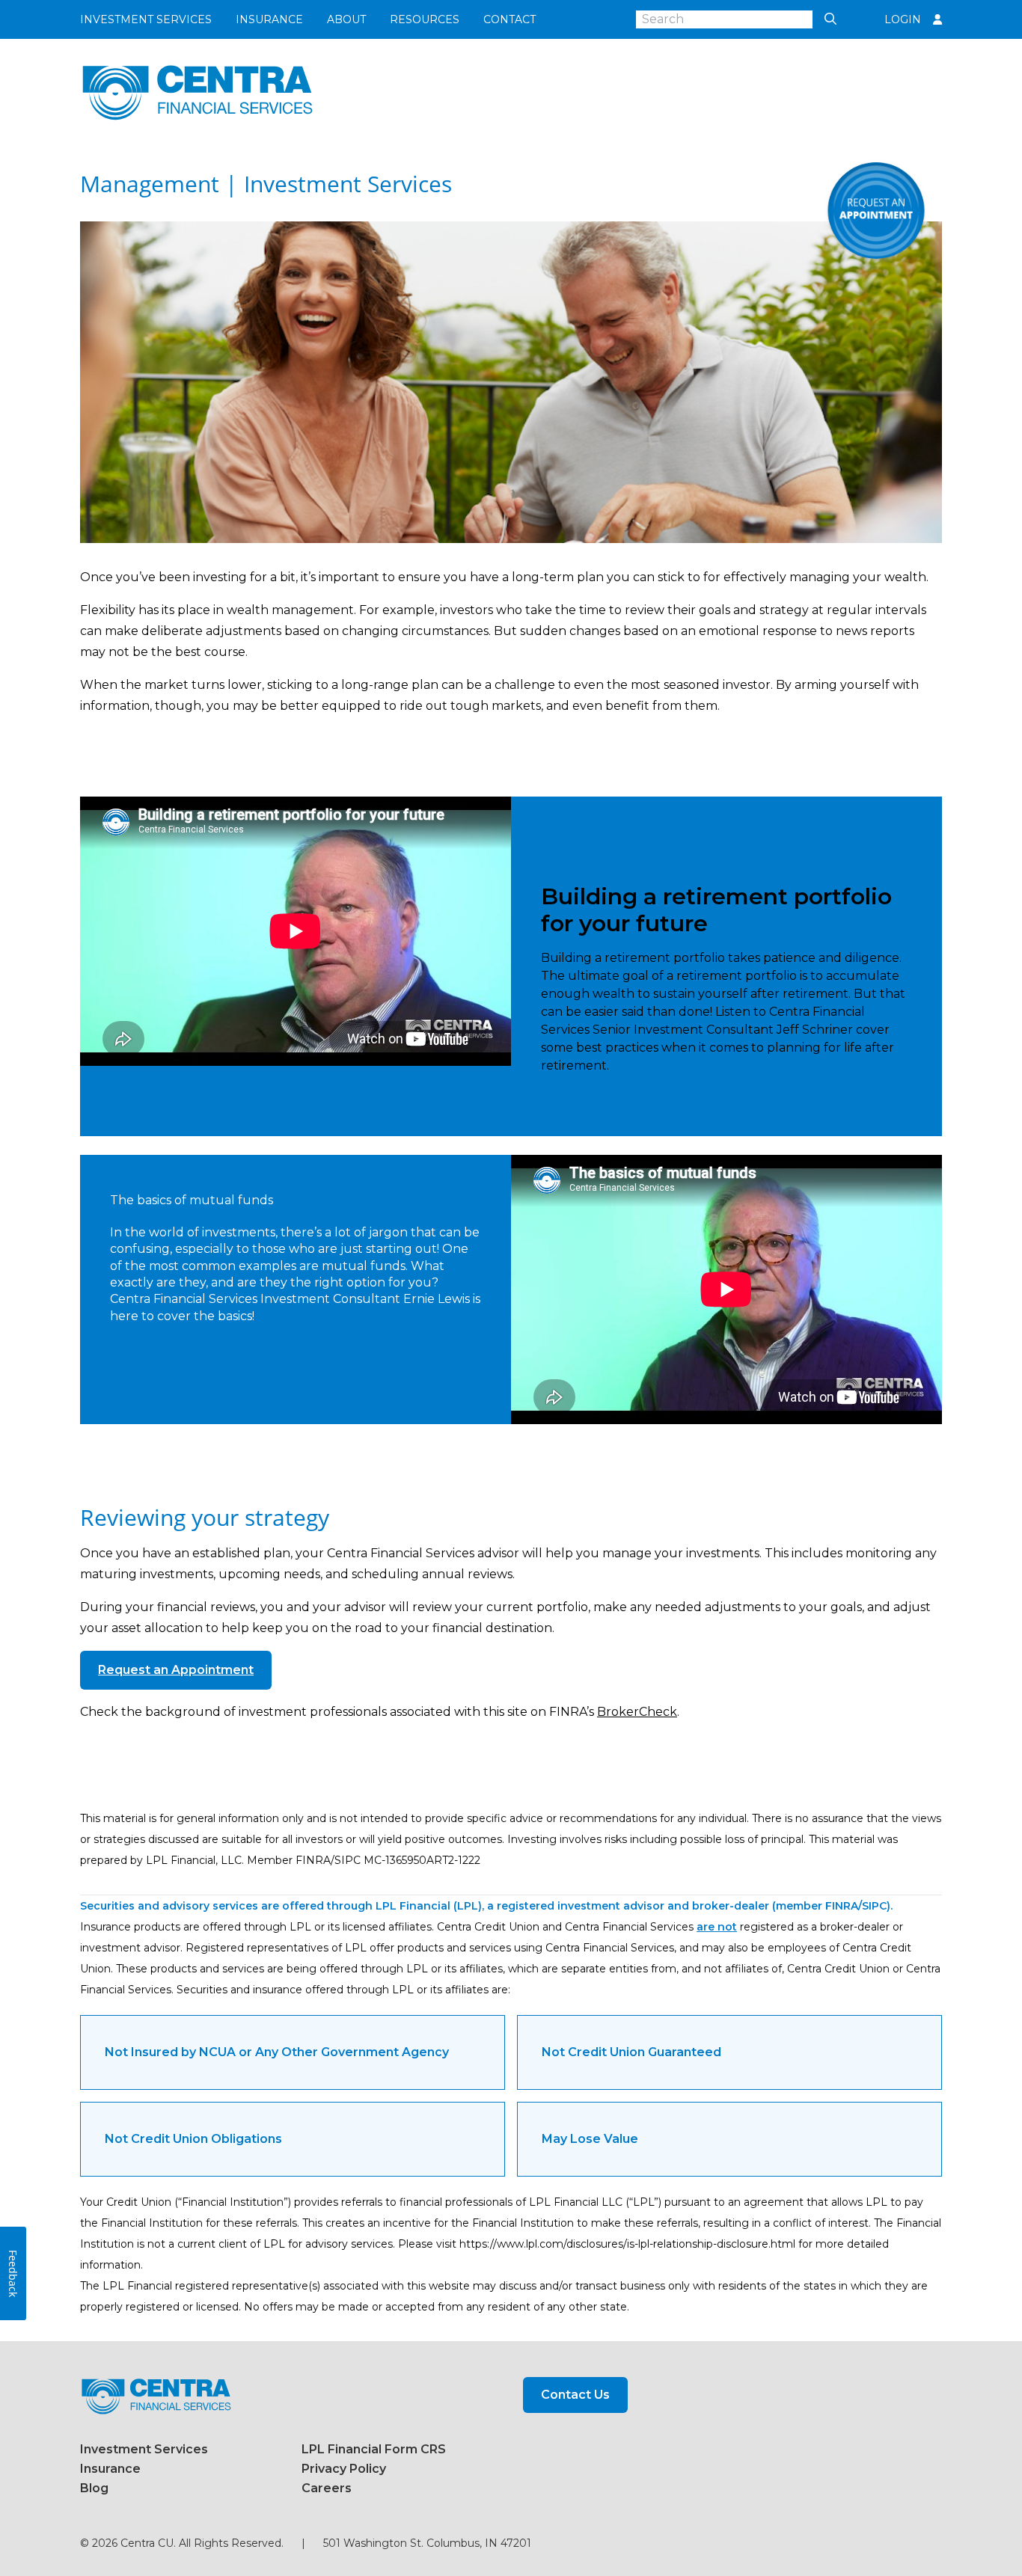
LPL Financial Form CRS (374, 2449)
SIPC (874, 1906)
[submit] (826, 19)
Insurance (269, 19)
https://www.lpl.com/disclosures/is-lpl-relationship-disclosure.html (627, 2244)
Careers (327, 2488)
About (346, 19)
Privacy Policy (344, 2469)
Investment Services (146, 19)
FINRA (842, 1906)
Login (903, 19)
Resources (425, 19)
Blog (94, 2488)
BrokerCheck (637, 1712)
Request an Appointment (176, 1670)
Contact (510, 19)
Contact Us (575, 2395)
